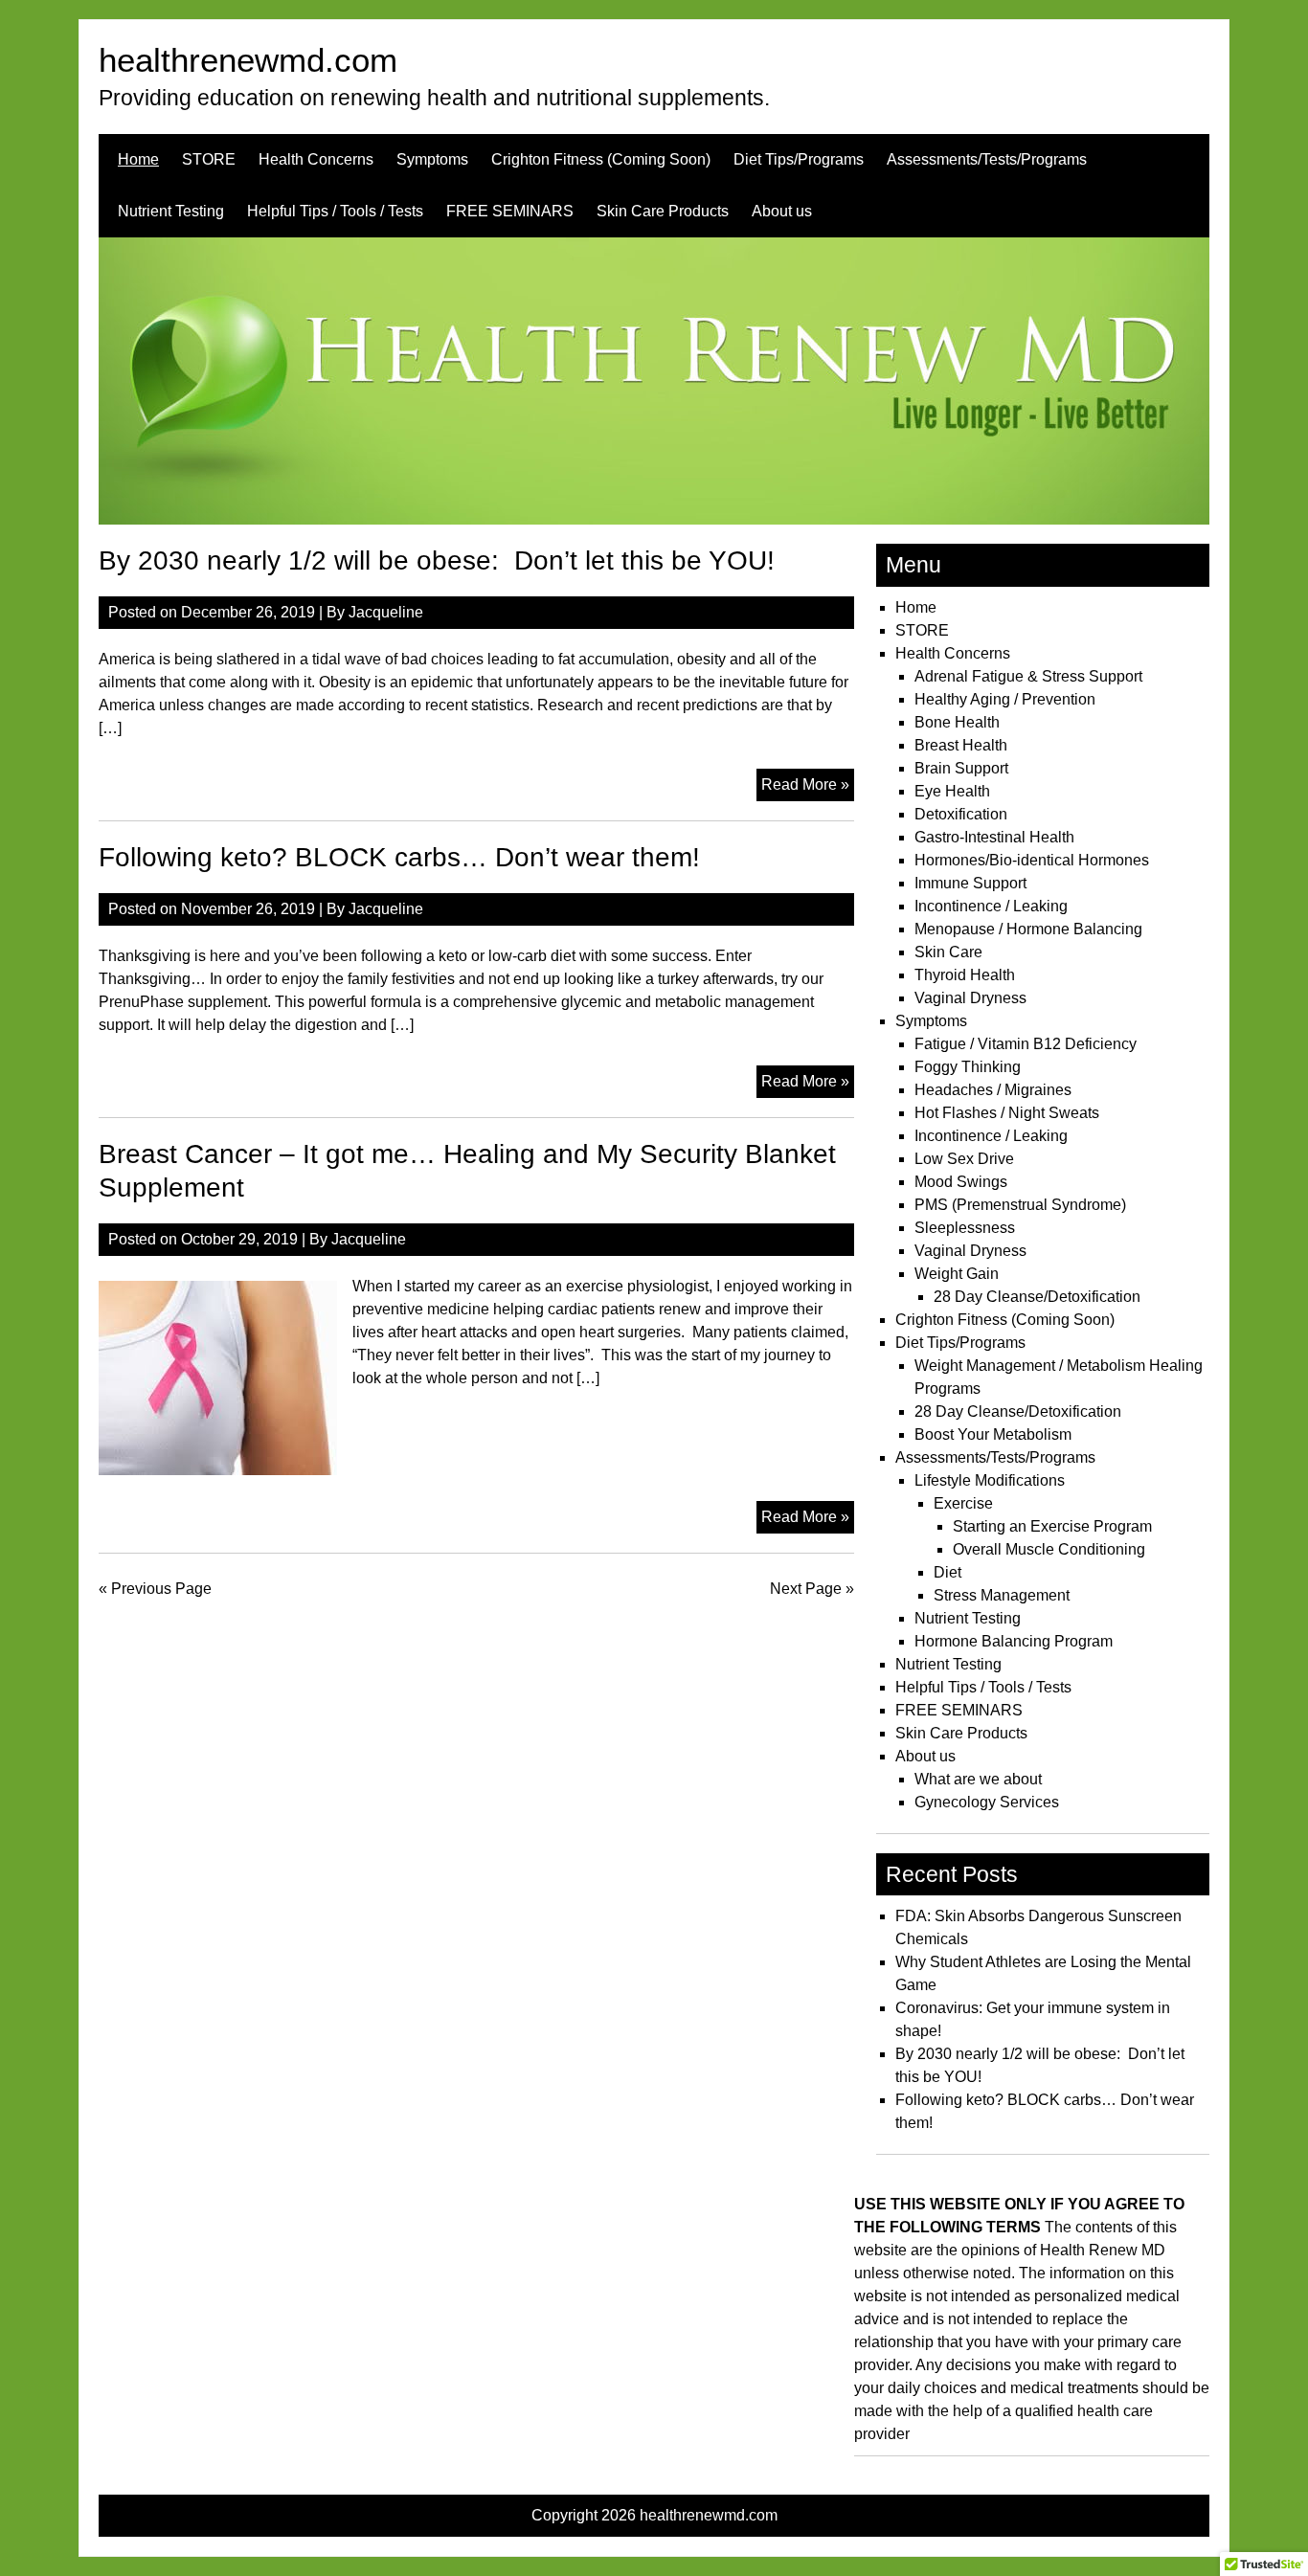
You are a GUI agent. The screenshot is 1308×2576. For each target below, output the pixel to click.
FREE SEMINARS (510, 211)
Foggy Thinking (968, 1067)
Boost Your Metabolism (993, 1434)
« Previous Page (155, 1589)
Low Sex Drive (964, 1159)
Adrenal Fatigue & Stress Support (1028, 676)
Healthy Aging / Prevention (1005, 699)
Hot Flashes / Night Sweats (1007, 1113)
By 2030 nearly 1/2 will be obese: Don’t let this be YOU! (437, 560)
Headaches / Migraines (993, 1090)
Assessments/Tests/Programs (987, 159)
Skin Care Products (663, 211)
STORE (209, 159)
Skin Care (948, 952)
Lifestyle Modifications (990, 1480)
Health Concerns (316, 159)
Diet (947, 1572)
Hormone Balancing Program (1014, 1641)
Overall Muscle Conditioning (1049, 1549)
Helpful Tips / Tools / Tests (335, 211)
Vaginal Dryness (970, 998)
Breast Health (961, 745)
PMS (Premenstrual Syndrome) (1020, 1205)
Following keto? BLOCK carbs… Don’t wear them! (399, 857)
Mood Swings (961, 1182)
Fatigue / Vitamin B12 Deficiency (1026, 1044)
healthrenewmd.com (248, 60)
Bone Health (957, 722)
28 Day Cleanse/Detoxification (1037, 1297)
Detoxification (961, 814)
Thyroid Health (965, 975)
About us (782, 211)
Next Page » (812, 1589)
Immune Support (970, 883)
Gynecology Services (987, 1802)
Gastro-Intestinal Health (994, 837)
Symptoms (432, 159)
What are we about (978, 1779)
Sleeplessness (965, 1228)
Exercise (963, 1503)
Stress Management (1002, 1595)
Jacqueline (386, 612)
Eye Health (952, 791)
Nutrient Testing (171, 211)
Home (138, 159)
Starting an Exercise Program (1052, 1526)
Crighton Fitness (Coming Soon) (601, 159)
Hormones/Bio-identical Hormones (1032, 860)
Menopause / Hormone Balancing (1028, 929)
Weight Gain (957, 1274)
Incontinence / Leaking (991, 906)
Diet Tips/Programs (799, 159)
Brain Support (961, 768)
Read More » (808, 788)
